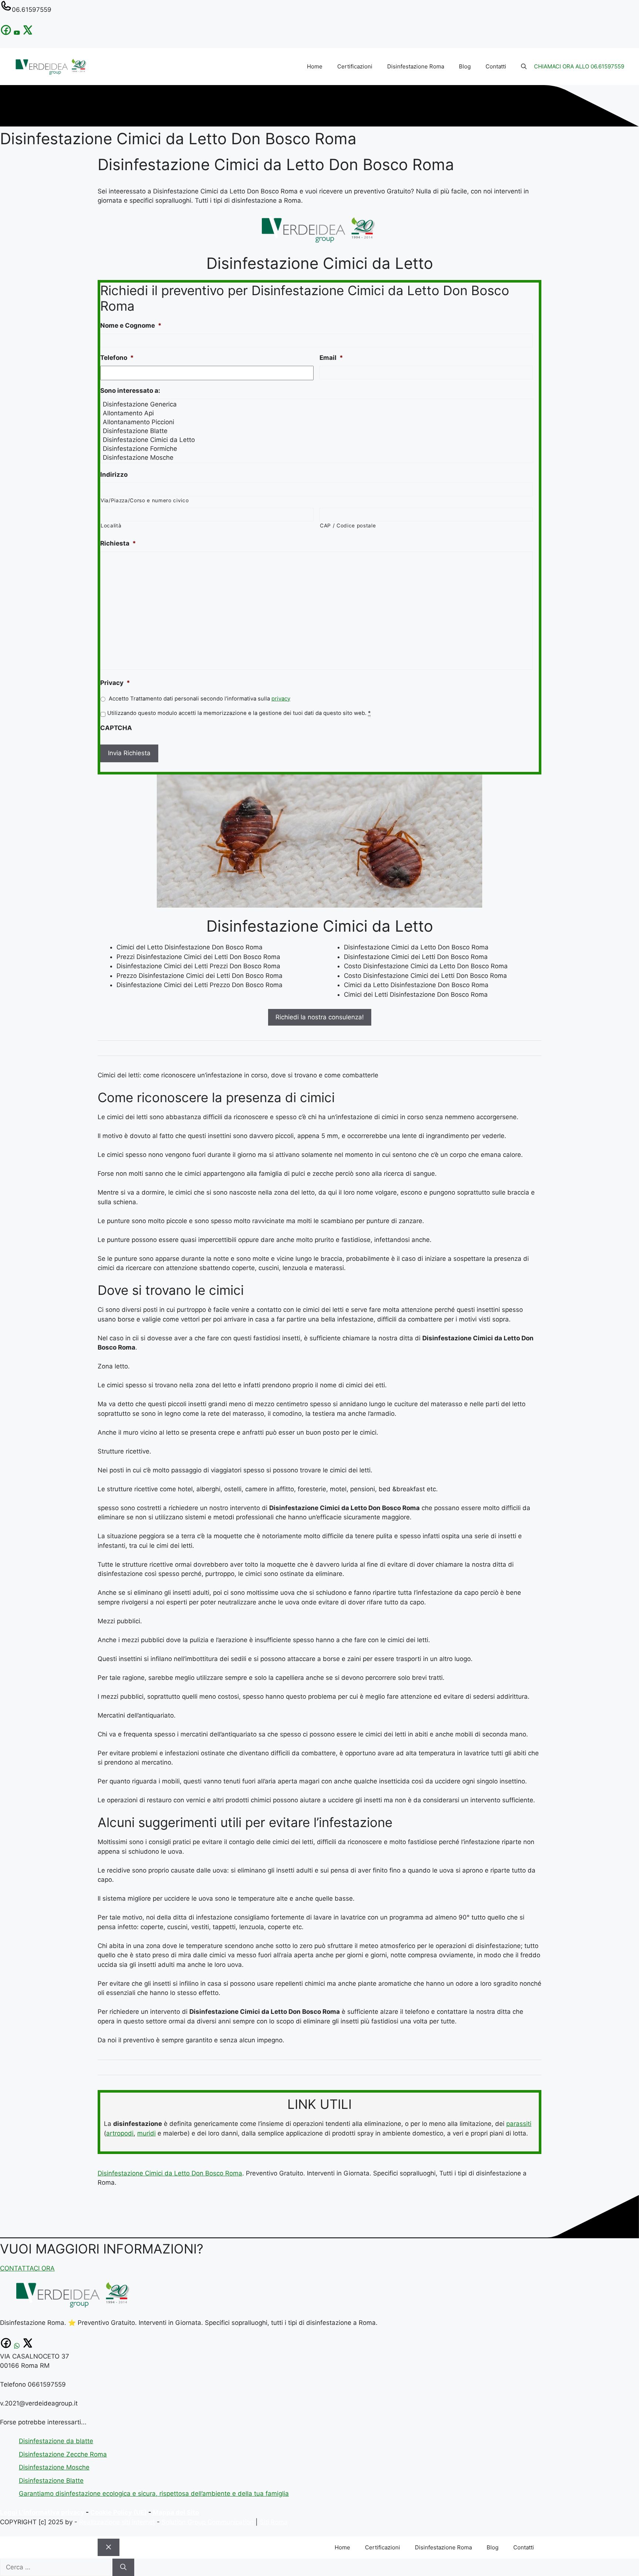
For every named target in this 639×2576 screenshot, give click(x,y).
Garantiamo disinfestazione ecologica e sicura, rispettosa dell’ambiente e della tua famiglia (154, 2494)
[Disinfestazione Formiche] (317, 449)
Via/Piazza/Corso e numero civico (145, 500)
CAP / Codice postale (348, 526)
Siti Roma (274, 2522)
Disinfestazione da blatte (56, 2441)
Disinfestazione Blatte (51, 2481)
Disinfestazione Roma (416, 66)
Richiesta (118, 543)
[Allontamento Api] (317, 413)
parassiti (519, 2124)
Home (315, 66)
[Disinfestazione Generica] (317, 404)
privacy (281, 699)
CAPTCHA (116, 728)
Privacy (115, 683)
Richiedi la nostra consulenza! (320, 1017)
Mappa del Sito (176, 2512)
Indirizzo (114, 475)
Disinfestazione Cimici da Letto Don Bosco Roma (170, 2173)
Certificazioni (355, 66)
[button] (524, 67)
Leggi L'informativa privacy (42, 2512)
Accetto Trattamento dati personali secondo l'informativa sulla (200, 699)
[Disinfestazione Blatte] (317, 431)
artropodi (120, 2133)
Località (111, 526)
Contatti (496, 66)
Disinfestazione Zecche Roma (63, 2454)
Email (331, 358)
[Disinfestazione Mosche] (317, 458)
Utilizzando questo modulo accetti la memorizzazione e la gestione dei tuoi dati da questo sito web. (239, 713)
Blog (465, 66)
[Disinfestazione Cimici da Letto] (317, 440)
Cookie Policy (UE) (119, 2512)
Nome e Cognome (131, 325)
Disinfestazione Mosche (54, 2467)
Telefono (117, 358)
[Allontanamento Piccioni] (317, 422)
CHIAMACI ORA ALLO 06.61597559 (579, 66)
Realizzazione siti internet (117, 2522)
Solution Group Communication (208, 2522)
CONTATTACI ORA (27, 2268)
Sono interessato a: (130, 391)
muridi (146, 2133)
